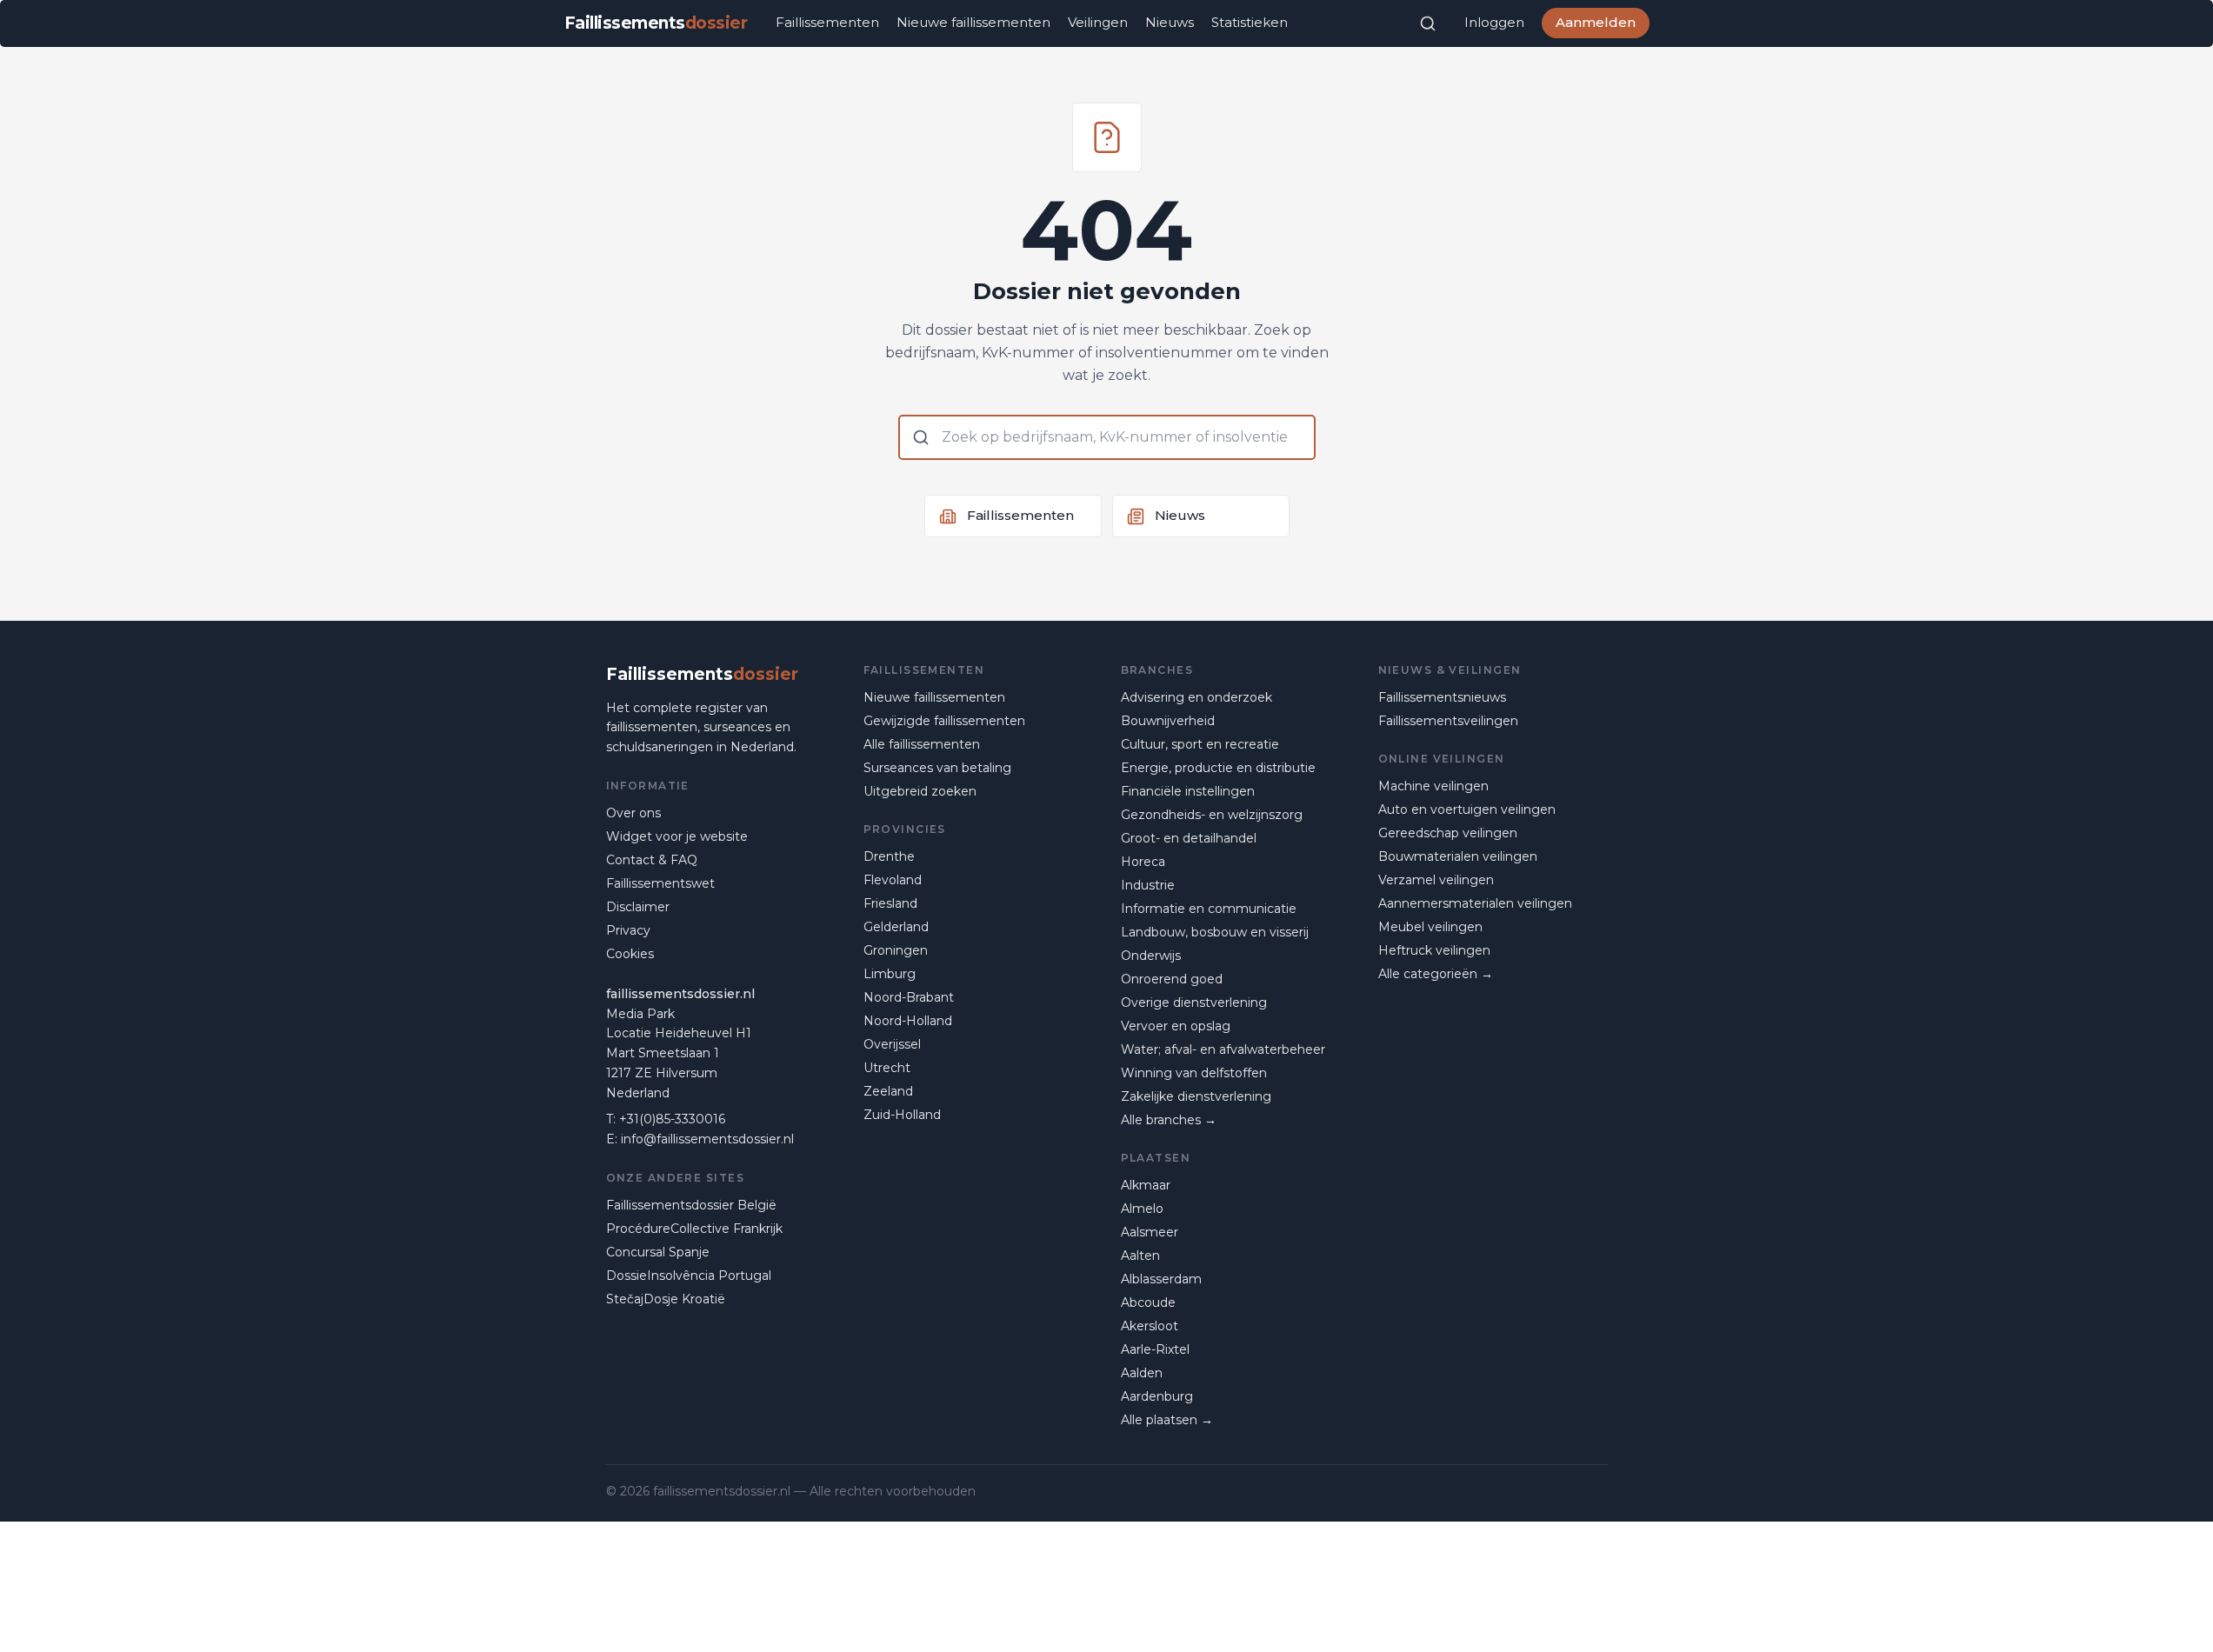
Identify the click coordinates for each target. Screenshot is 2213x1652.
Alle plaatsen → (1167, 1420)
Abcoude (1148, 1302)
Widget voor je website (677, 836)
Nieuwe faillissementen (973, 22)
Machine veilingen (1433, 786)
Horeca (1143, 862)
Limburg (890, 974)
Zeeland (888, 1091)
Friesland (890, 903)
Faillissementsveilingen (1448, 721)
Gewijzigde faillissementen (944, 721)
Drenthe (889, 856)
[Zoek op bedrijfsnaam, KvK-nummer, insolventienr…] (1428, 23)
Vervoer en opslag (1176, 1026)
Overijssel (892, 1044)
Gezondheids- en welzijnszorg (1212, 815)
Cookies (630, 954)
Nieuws (1170, 22)
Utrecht (887, 1068)
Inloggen (1494, 22)
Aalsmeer (1150, 1232)
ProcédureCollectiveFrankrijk (694, 1229)
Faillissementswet (660, 883)
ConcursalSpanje (658, 1252)
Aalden (1142, 1373)
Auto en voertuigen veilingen (1467, 809)
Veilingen (1098, 22)
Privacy (628, 930)
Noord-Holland (908, 1021)
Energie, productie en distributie (1218, 768)
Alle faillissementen (922, 744)
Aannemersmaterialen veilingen (1475, 903)
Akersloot (1150, 1326)
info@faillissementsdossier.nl (707, 1139)
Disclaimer (638, 907)
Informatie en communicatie (1209, 909)
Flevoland (893, 880)
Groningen (896, 950)
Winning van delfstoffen (1194, 1073)
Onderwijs (1151, 956)
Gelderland (896, 927)
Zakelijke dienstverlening (1196, 1096)
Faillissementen (827, 22)
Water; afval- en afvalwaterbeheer (1223, 1049)
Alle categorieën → (1436, 974)
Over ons (633, 813)
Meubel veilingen (1430, 927)
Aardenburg (1157, 1396)
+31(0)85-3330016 (672, 1119)
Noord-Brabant (909, 997)
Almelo (1142, 1209)
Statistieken (1250, 22)
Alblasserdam (1161, 1279)
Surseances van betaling (937, 768)
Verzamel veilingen (1436, 880)
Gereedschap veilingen (1448, 833)
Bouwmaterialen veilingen (1458, 856)
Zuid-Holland (902, 1115)
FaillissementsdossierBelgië (691, 1205)
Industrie (1148, 885)
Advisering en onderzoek (1196, 697)
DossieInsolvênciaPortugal (689, 1276)
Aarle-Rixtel (1155, 1349)
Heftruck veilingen (1434, 950)
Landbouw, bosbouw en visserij (1215, 932)
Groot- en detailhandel (1189, 838)
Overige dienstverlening (1194, 1003)
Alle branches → (1169, 1120)
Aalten (1140, 1256)
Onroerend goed (1172, 979)
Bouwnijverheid (1168, 721)
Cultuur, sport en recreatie (1200, 744)
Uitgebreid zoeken (920, 791)
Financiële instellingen (1188, 791)
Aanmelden (1596, 22)
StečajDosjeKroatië (666, 1299)
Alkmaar (1146, 1185)
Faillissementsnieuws (1442, 697)
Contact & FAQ (652, 860)
